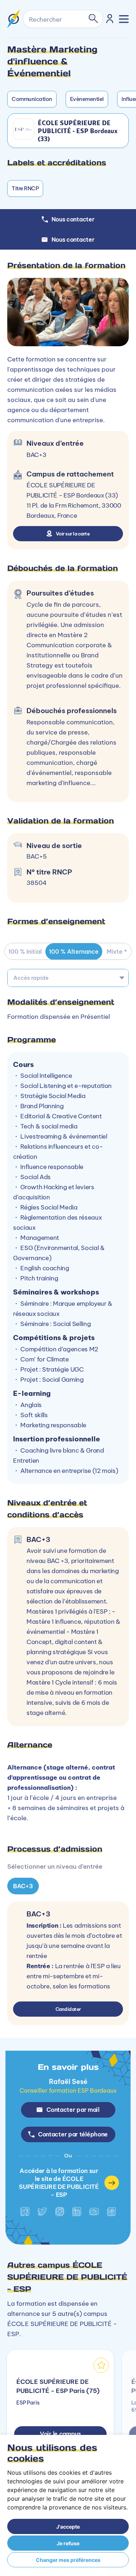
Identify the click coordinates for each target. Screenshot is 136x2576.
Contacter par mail (73, 2110)
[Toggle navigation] (124, 19)
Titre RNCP (25, 188)
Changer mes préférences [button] (68, 2560)
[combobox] (68, 978)
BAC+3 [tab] (23, 1886)
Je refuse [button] (68, 2543)
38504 (37, 883)
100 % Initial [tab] (25, 952)
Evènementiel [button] (87, 99)
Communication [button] (32, 99)
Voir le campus (60, 2434)
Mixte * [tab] (117, 952)
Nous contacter (73, 240)
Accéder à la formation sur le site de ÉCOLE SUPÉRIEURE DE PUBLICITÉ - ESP (59, 2183)
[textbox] (68, 978)
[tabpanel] (68, 1712)
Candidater (68, 2009)
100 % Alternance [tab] (74, 952)
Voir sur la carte (73, 534)
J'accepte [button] (68, 2527)
